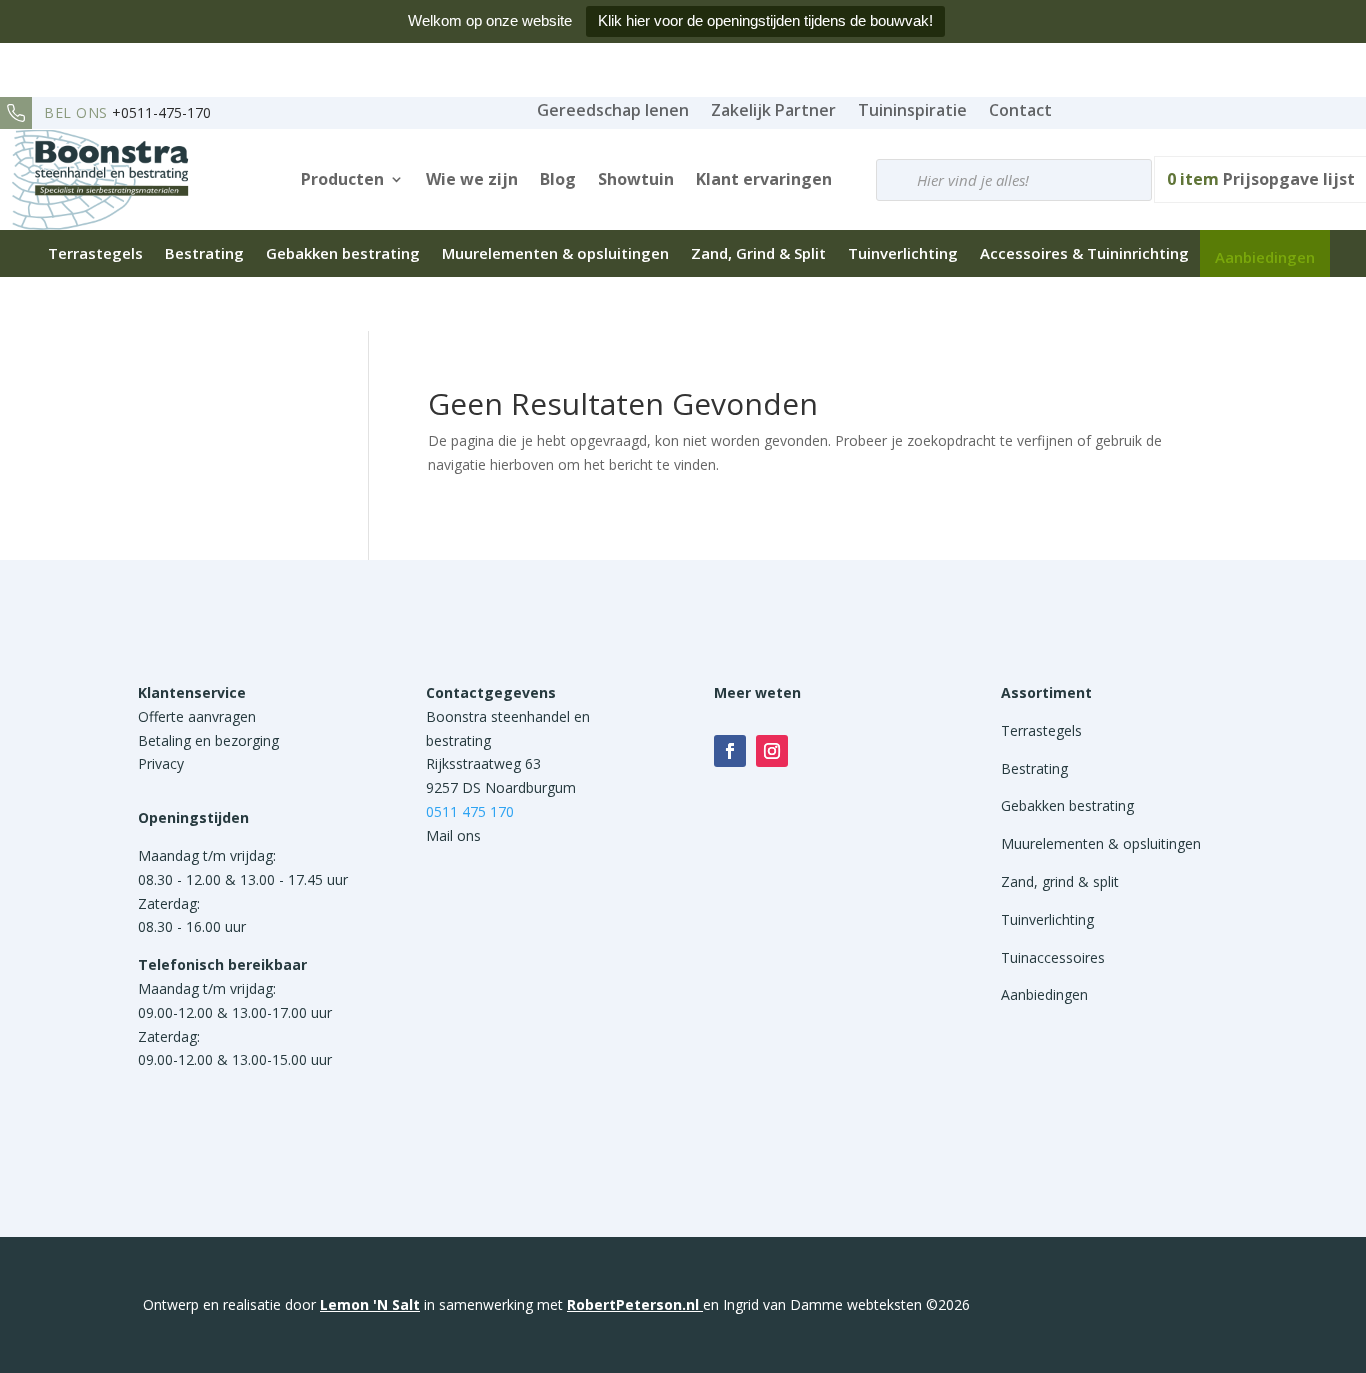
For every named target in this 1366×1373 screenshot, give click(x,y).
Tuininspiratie (912, 110)
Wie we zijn (472, 179)
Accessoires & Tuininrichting (1084, 253)
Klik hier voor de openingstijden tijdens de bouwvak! (765, 20)
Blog (558, 179)
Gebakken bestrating (343, 253)
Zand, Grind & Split (758, 253)
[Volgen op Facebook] (730, 751)
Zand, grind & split (1060, 881)
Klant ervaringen (764, 179)
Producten (342, 179)
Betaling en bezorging (208, 740)
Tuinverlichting (903, 253)
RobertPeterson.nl (633, 1304)
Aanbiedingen (1265, 257)
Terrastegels (95, 253)
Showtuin (636, 179)
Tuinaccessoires (1053, 957)
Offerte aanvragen (197, 716)
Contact (1020, 110)
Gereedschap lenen (613, 110)
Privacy (161, 763)
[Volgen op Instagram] (772, 751)
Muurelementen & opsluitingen (555, 253)
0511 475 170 (470, 811)
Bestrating (204, 253)
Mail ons (453, 835)
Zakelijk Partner (773, 110)
